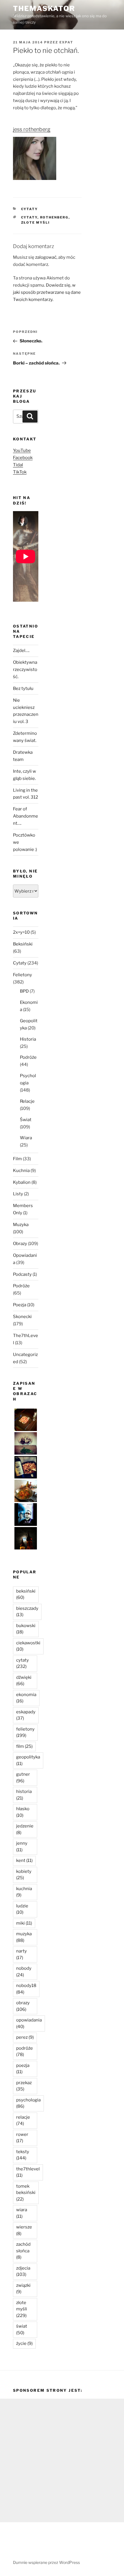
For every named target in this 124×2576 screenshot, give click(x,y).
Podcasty (22, 1274)
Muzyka (21, 1225)
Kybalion (22, 1182)
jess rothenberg (32, 129)
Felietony (22, 975)
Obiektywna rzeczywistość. (25, 670)
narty (21, 1954)
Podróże (28, 1057)
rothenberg (54, 217)
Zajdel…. (21, 651)
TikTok (20, 472)
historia (24, 1795)
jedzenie (25, 1829)
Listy (18, 1194)
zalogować (46, 257)
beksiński (26, 1594)
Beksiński (23, 944)
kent (24, 1860)
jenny (22, 1847)
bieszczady (27, 1612)
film (24, 1746)
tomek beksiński (26, 2193)
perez (25, 2037)
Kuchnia (21, 1171)
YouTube (22, 450)
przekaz (24, 2086)
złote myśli (36, 223)
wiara (22, 2213)
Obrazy (20, 1244)
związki (23, 2289)
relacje (23, 2121)
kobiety (24, 1875)
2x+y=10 (21, 932)
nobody (24, 1972)
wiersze (24, 2230)
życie (24, 2343)
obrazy (23, 2006)
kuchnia (24, 1892)
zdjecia (23, 2271)
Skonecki (22, 1317)
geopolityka (28, 1760)
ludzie (22, 1909)
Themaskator (44, 8)
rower (22, 2138)
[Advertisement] (62, 2460)
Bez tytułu (23, 688)
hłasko (23, 1812)
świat (22, 2329)
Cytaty (30, 209)
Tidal (18, 465)
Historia (28, 1039)
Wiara (26, 1138)
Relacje (27, 1101)
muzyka (24, 1937)
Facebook (23, 458)
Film (17, 1159)
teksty (23, 2155)
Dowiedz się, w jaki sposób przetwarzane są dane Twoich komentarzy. (47, 292)
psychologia (28, 2103)
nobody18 (26, 1989)
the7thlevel (28, 2172)
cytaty (29, 217)
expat (66, 42)
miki (24, 1923)
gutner (23, 1778)
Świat (26, 1120)
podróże (25, 2052)
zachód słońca (23, 2251)
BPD (24, 991)
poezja (23, 2069)
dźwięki (24, 1681)
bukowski (26, 1629)
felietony (25, 1732)
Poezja (20, 1305)
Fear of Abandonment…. (26, 816)
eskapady (26, 1715)
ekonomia (26, 1698)
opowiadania (29, 2023)
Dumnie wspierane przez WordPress (46, 2562)
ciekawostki (28, 1646)
